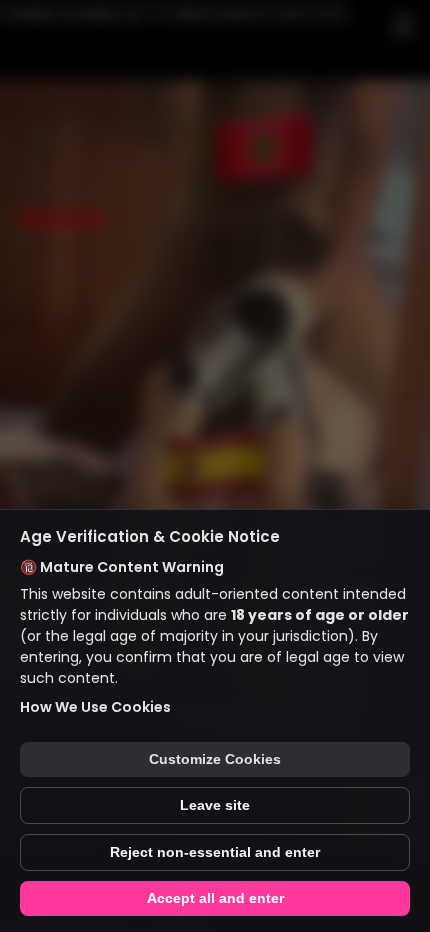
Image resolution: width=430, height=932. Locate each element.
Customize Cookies (215, 759)
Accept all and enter (215, 898)
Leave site (215, 805)
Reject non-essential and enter (215, 852)
